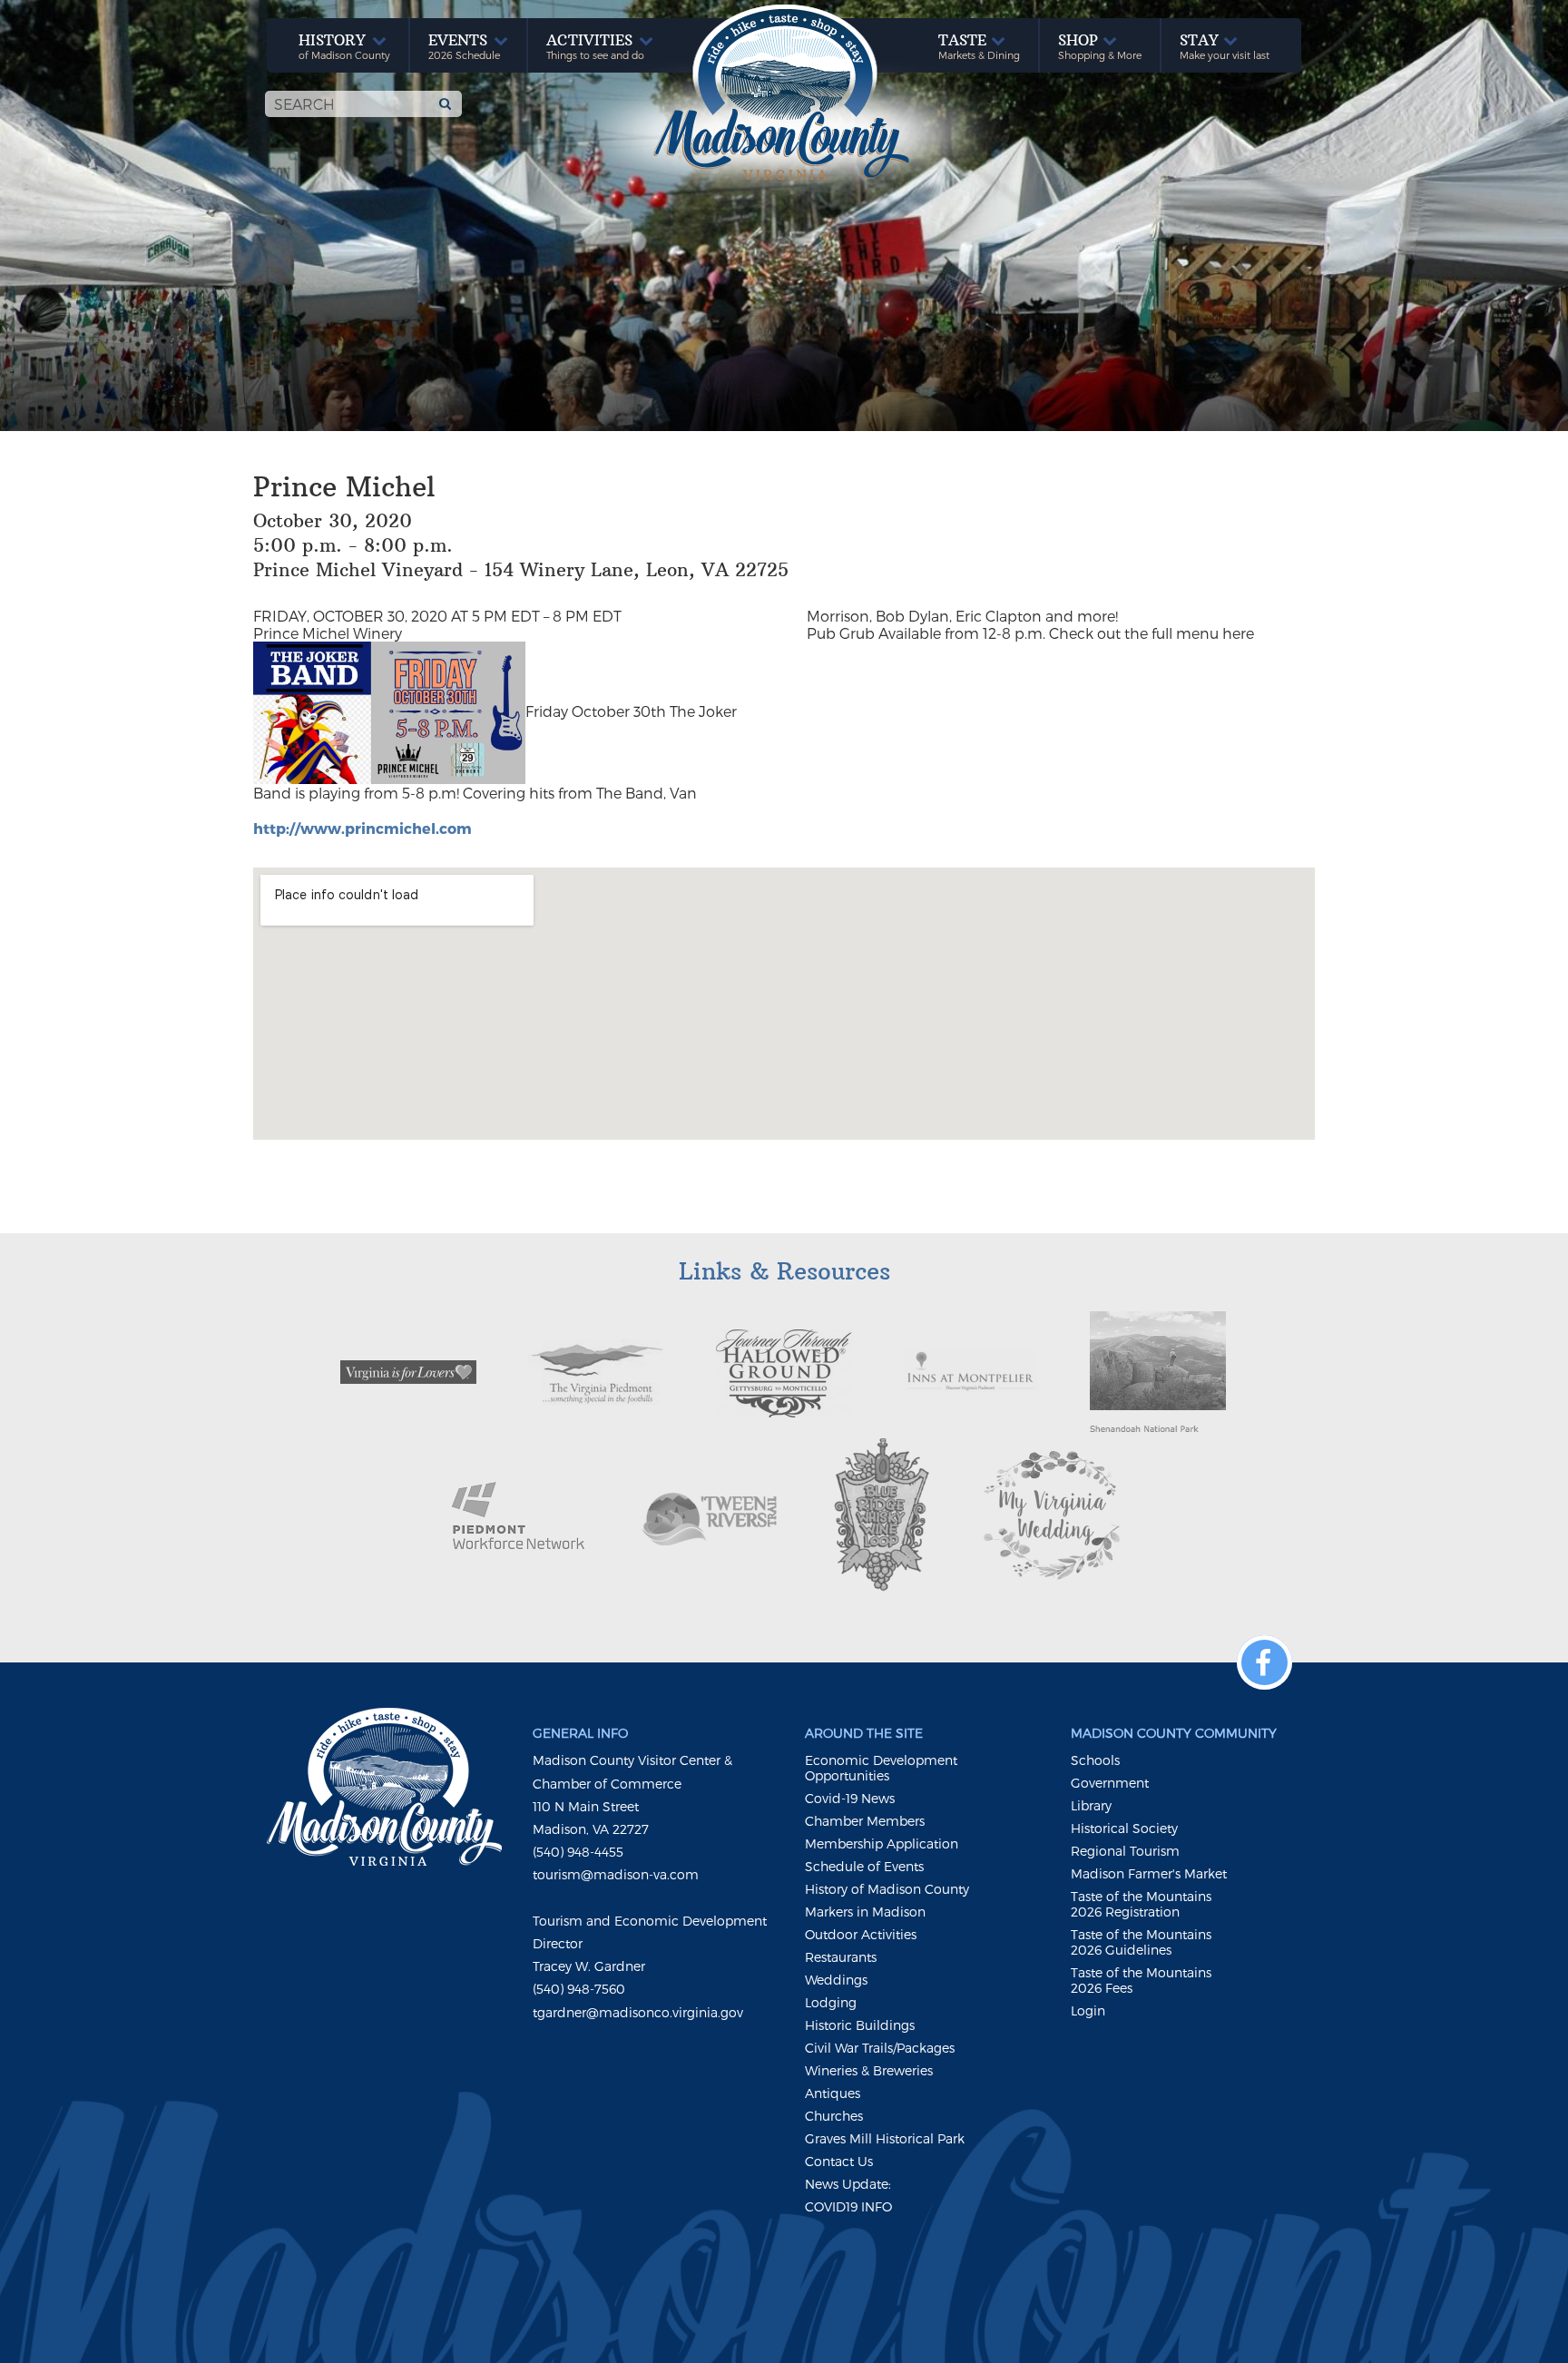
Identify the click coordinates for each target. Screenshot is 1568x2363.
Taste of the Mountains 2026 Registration (1141, 1904)
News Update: (848, 2184)
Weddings (836, 1980)
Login (1088, 2010)
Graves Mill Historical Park (885, 2138)
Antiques (833, 2093)
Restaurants (841, 1957)
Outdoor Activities (861, 1934)
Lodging (831, 2002)
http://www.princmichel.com (363, 828)
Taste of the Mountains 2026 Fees (1141, 1980)
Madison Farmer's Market (1149, 1873)
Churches (834, 2116)
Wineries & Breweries (869, 2070)
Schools (1095, 1760)
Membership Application (882, 1843)
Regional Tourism (1125, 1851)
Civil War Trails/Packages (880, 2048)
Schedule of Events (864, 1866)
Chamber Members (865, 1821)
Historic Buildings (860, 2025)
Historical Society (1124, 1828)
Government (1110, 1783)
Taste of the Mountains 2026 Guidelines (1141, 1942)
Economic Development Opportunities (881, 1768)
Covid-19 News (850, 1798)
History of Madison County (887, 1889)
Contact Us (839, 2161)
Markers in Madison (865, 1912)
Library (1091, 1805)
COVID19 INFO (848, 2206)
